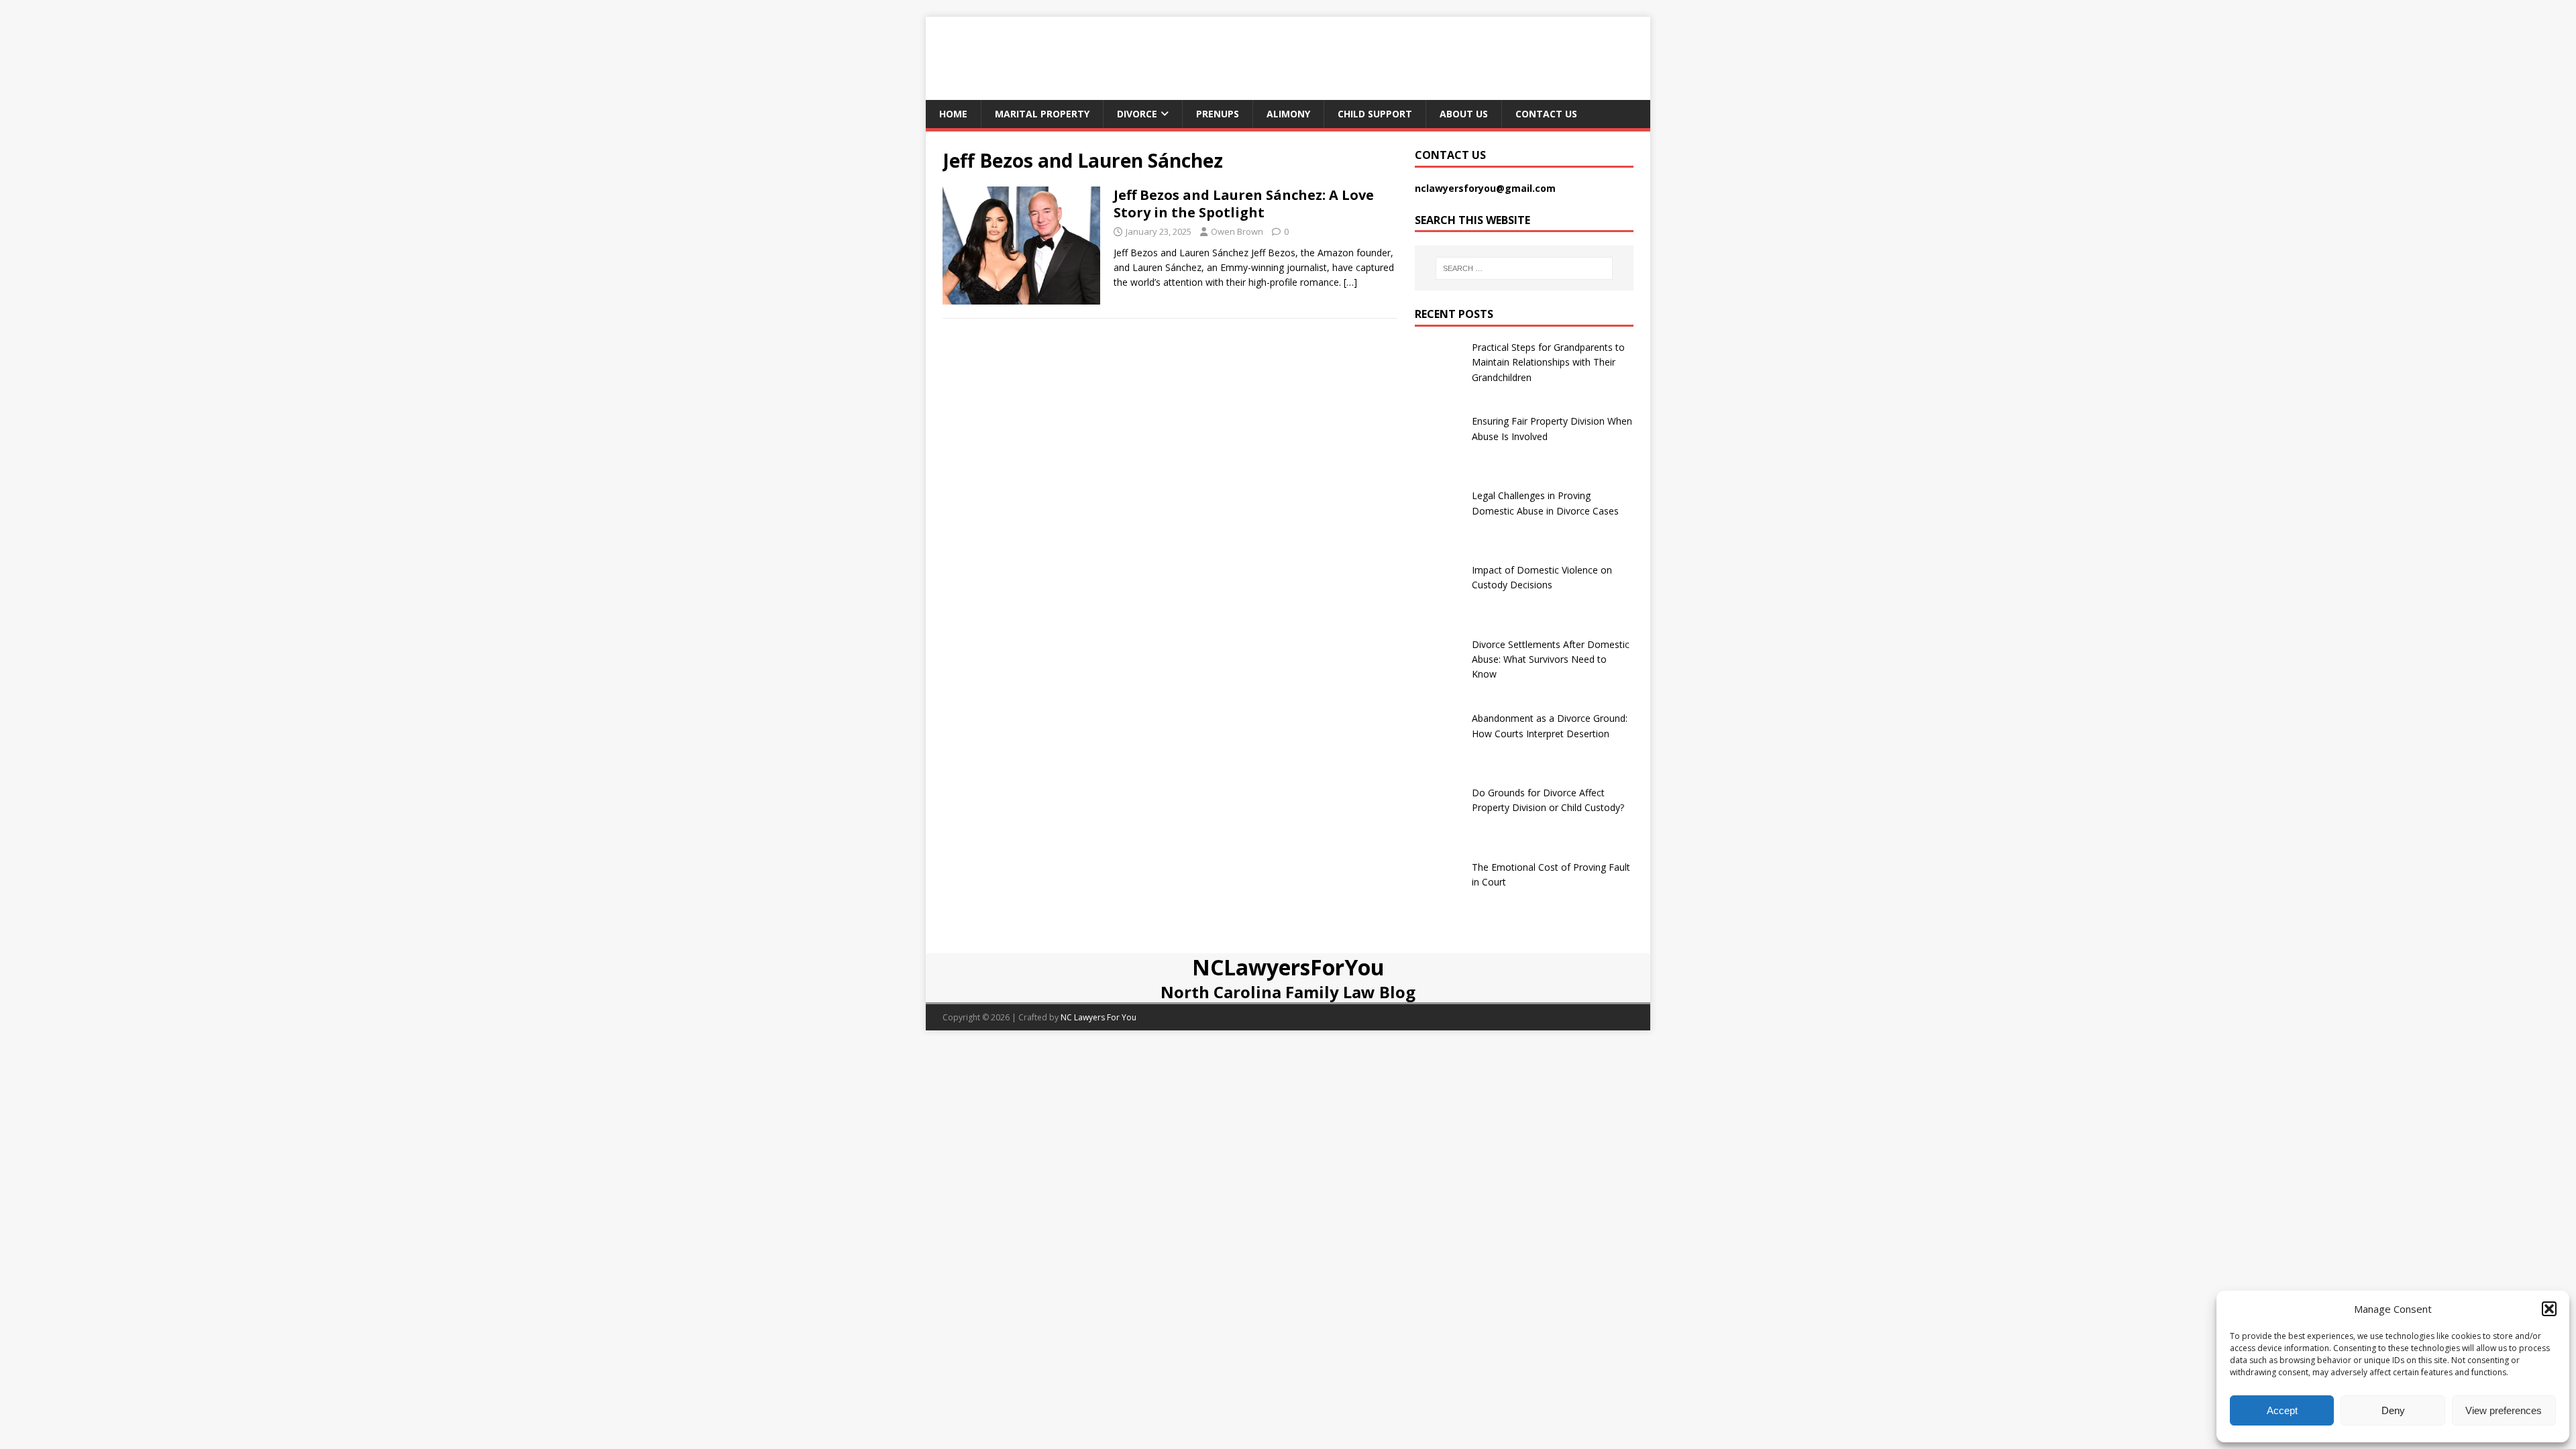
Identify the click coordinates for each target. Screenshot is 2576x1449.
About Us (1464, 114)
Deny (2393, 1410)
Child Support (1375, 114)
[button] (2549, 1309)
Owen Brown (1237, 231)
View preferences (2504, 1410)
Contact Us (1546, 114)
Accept (2282, 1410)
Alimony (1288, 114)
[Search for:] (1524, 268)
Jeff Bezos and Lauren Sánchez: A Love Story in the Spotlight (1244, 204)
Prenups (1218, 114)
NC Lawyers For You (1098, 1017)
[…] (1350, 282)
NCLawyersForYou (1288, 967)
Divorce (1137, 114)
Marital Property (1042, 114)
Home (953, 114)
